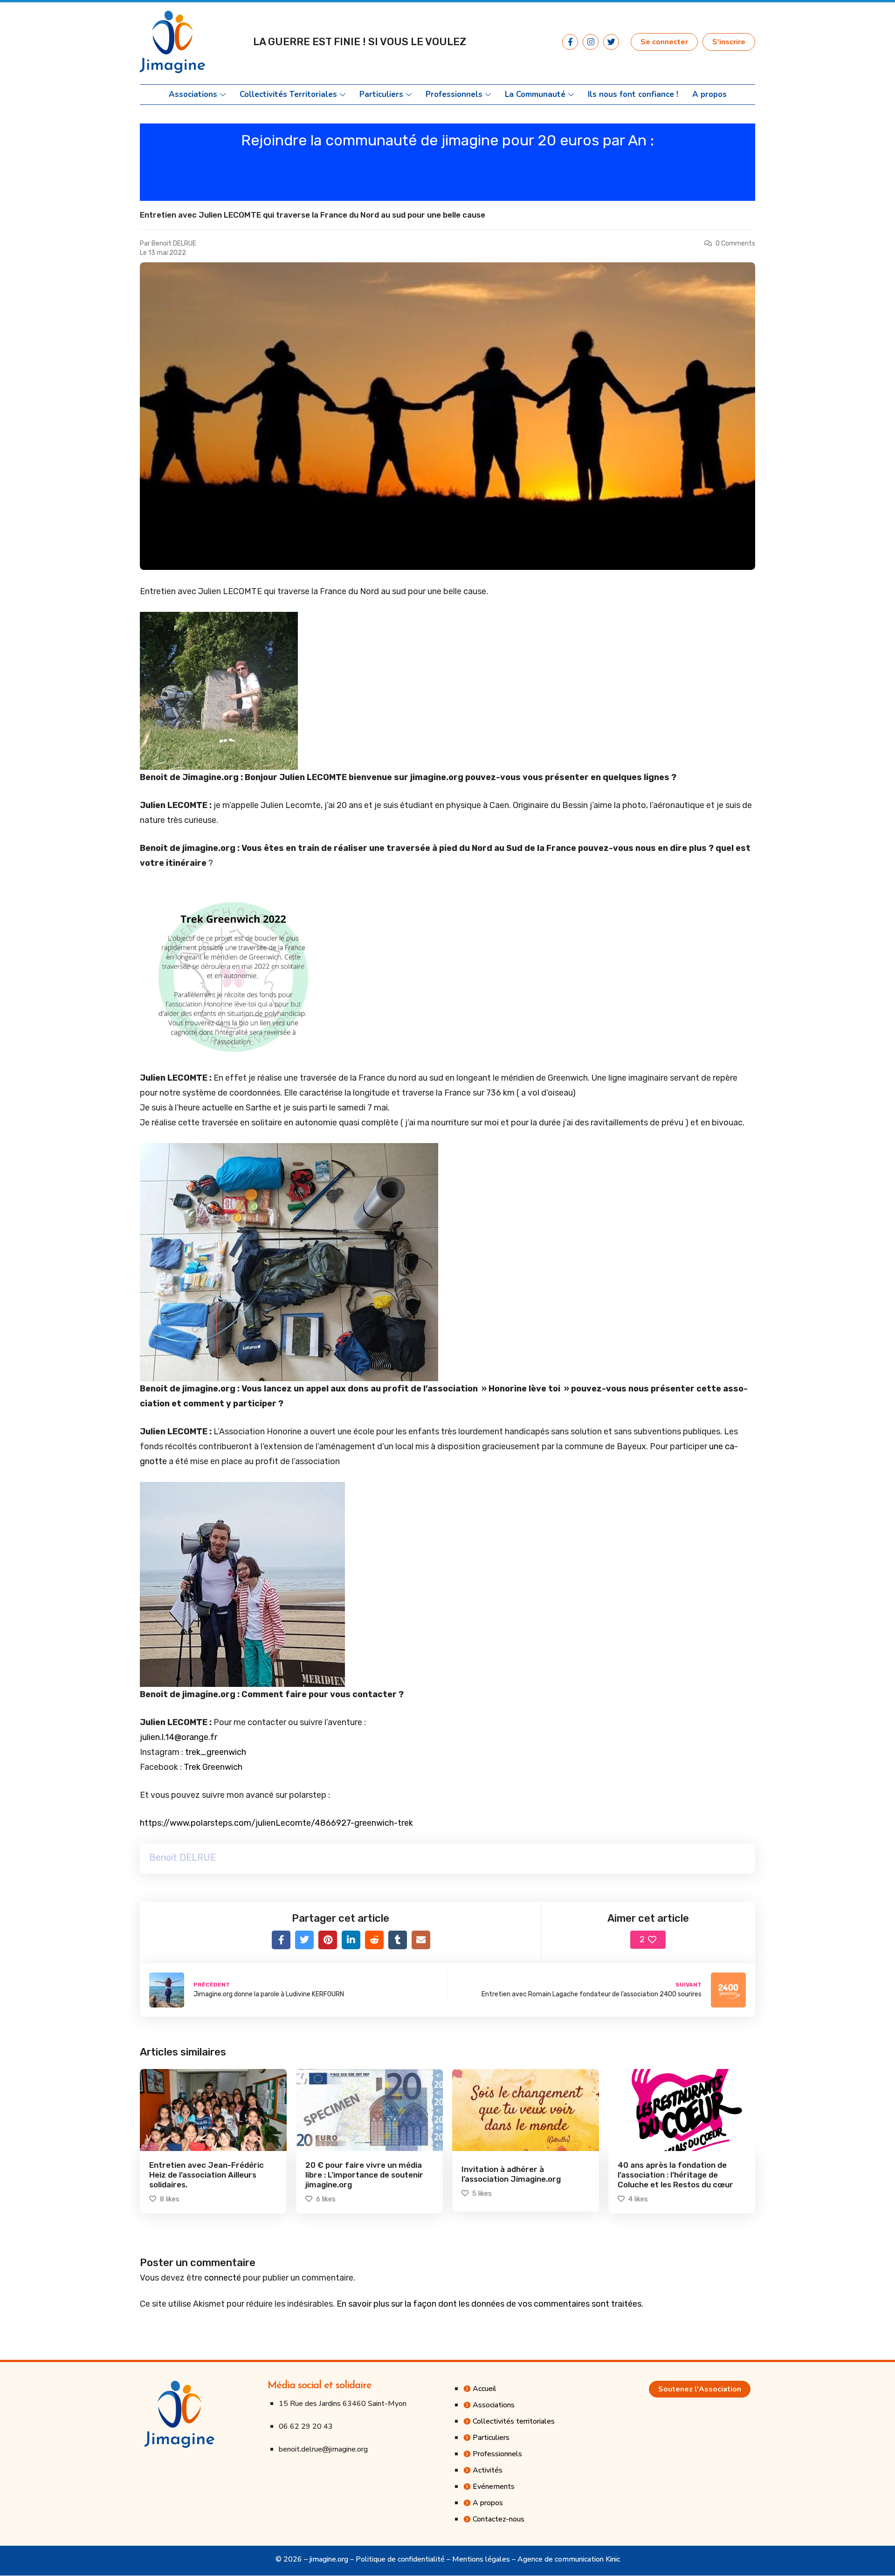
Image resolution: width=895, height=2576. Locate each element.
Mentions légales (481, 2559)
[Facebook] (281, 1940)
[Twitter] (611, 42)
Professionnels (454, 95)
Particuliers (381, 95)
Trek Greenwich (213, 1767)
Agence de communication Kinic (569, 2559)
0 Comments (735, 243)
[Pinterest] (328, 1940)
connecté (223, 2278)
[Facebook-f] (570, 42)
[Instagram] (591, 42)
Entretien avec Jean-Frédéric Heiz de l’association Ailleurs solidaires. (207, 2175)
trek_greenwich (216, 1752)
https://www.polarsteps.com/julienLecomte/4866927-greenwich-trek (276, 1823)
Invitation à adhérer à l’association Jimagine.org (511, 2174)
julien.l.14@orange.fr (179, 1737)
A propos (709, 95)
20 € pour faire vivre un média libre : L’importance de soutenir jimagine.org (364, 2175)
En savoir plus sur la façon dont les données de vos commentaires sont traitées (489, 2304)
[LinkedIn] (351, 1940)
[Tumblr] (398, 1940)
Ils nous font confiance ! (633, 95)
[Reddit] (374, 1940)
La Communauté (535, 95)
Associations (193, 95)
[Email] (421, 1940)
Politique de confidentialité (400, 2559)
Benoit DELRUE (174, 243)
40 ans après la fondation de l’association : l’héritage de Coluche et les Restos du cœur (675, 2175)
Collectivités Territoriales (288, 95)
